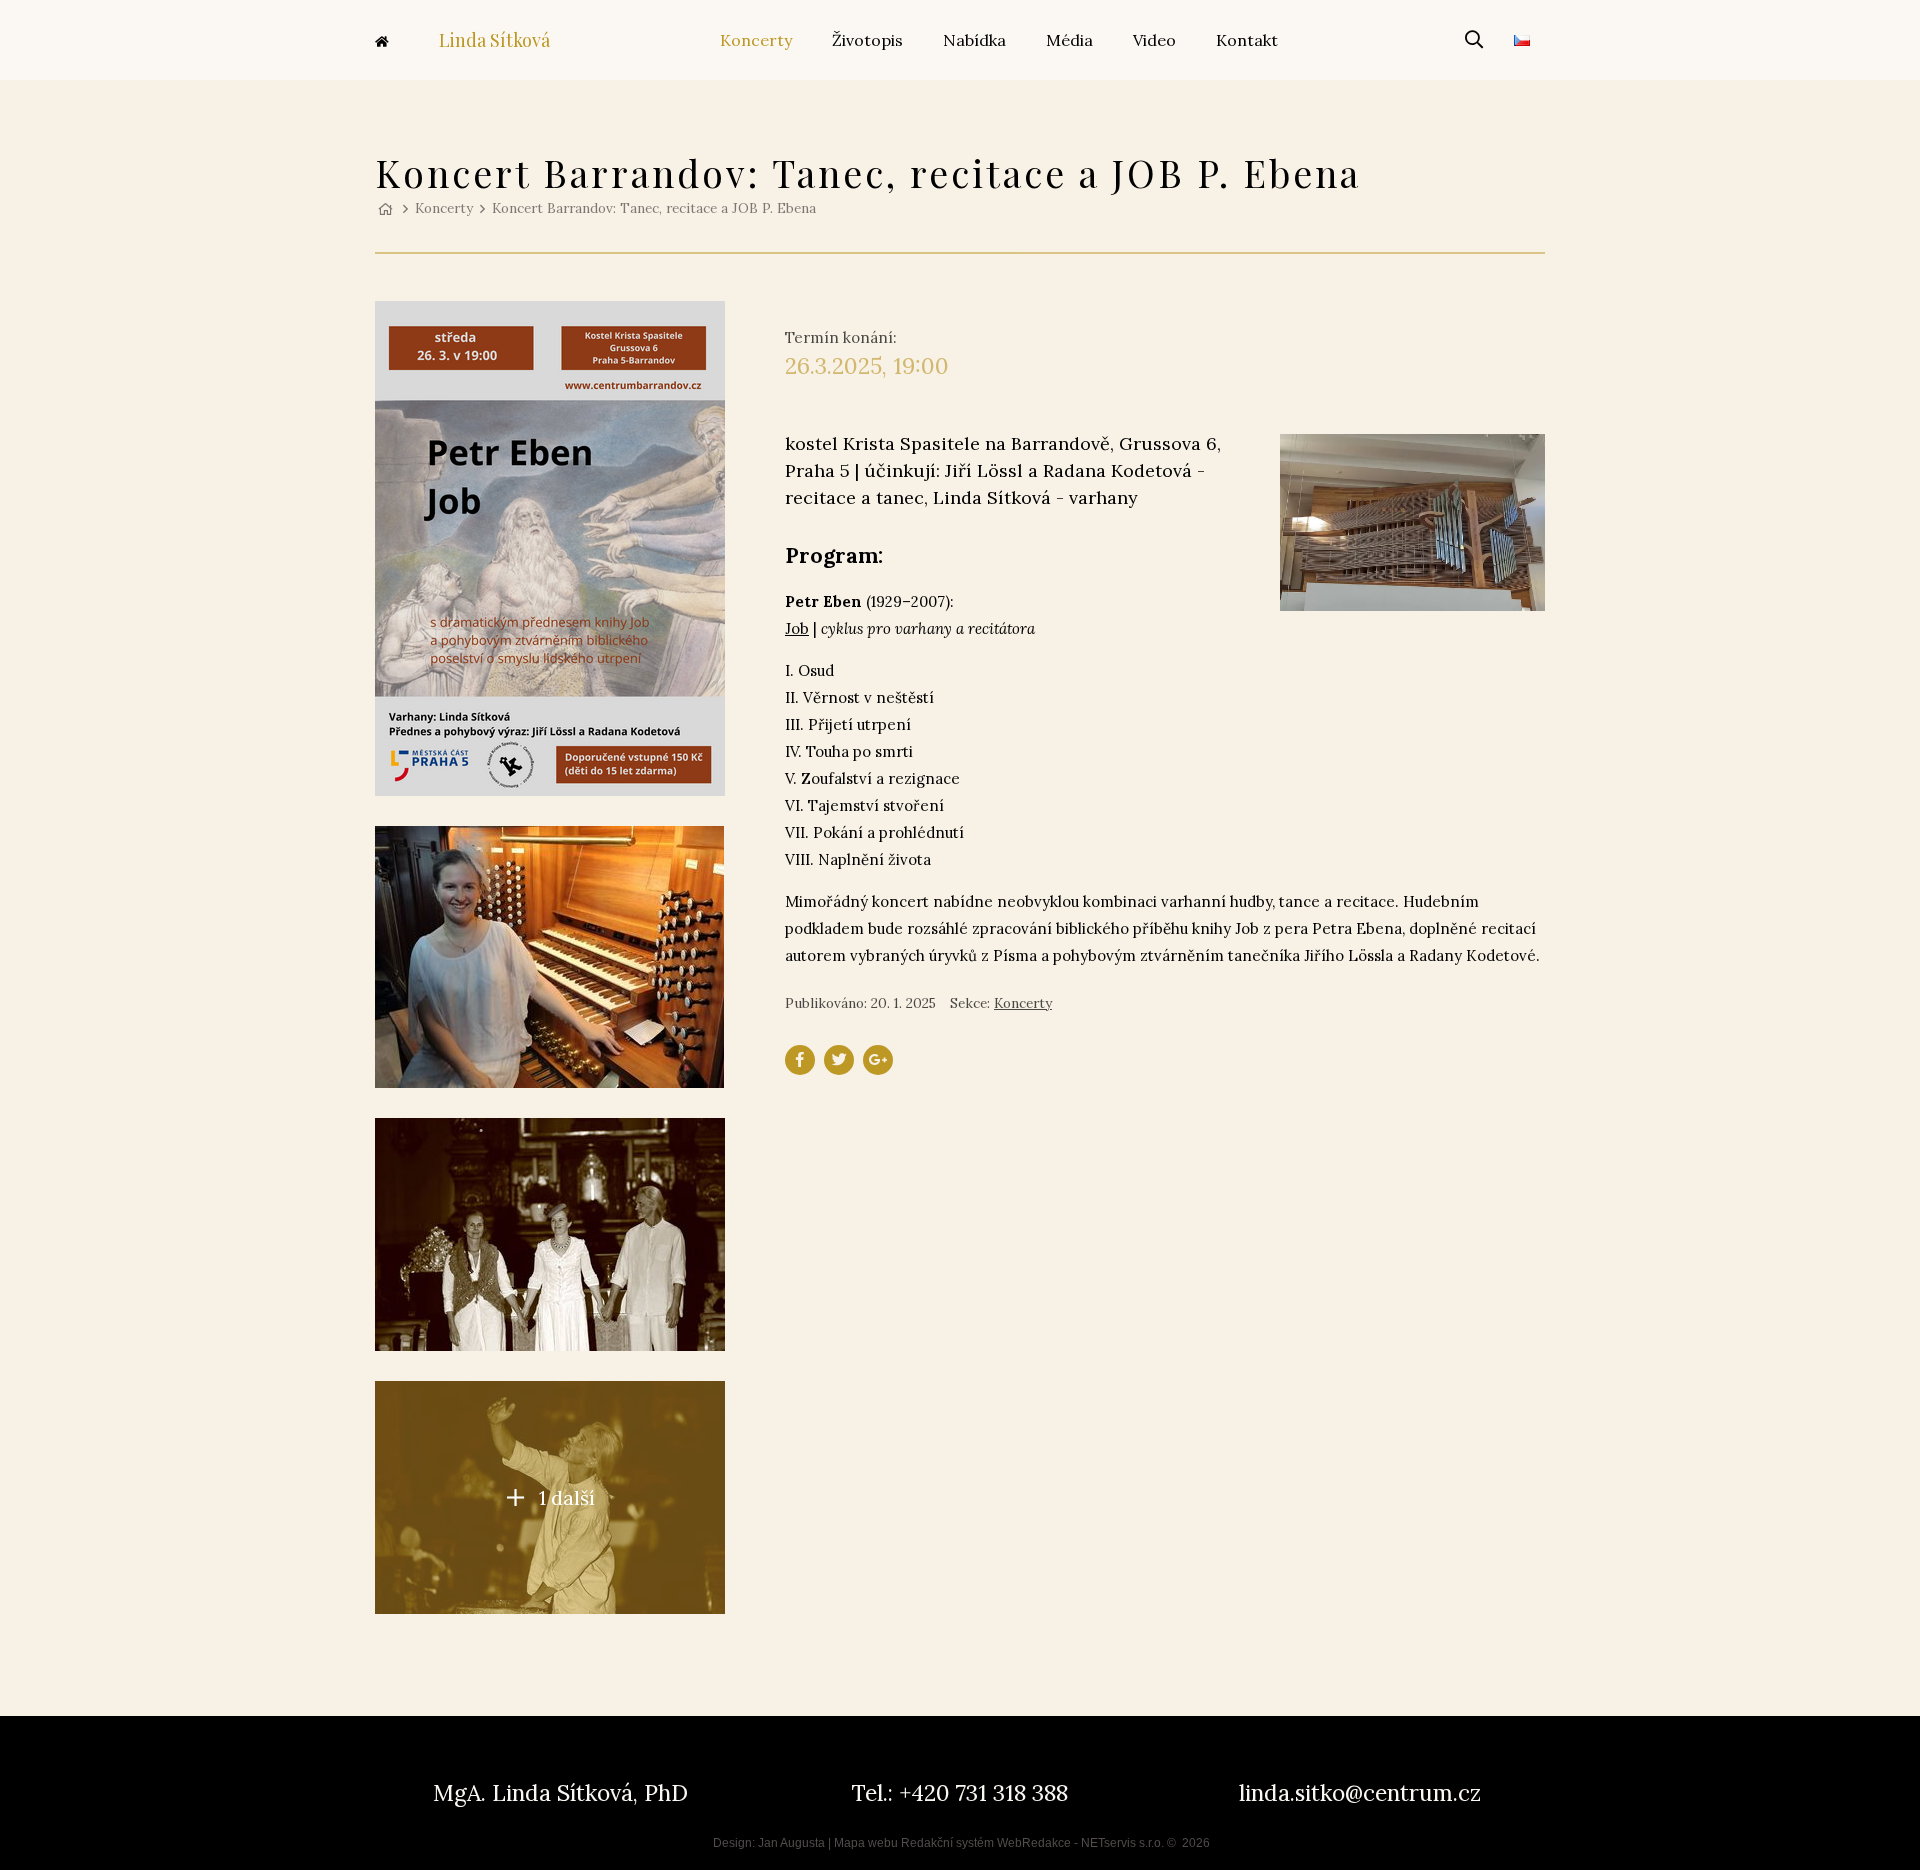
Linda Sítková (494, 40)
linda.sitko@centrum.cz (1360, 1792)
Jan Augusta (791, 1843)
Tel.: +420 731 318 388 (960, 1792)
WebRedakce (1034, 1843)
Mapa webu (866, 1843)
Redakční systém (947, 1843)
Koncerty (444, 208)
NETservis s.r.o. (1122, 1843)
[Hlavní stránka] (385, 208)
